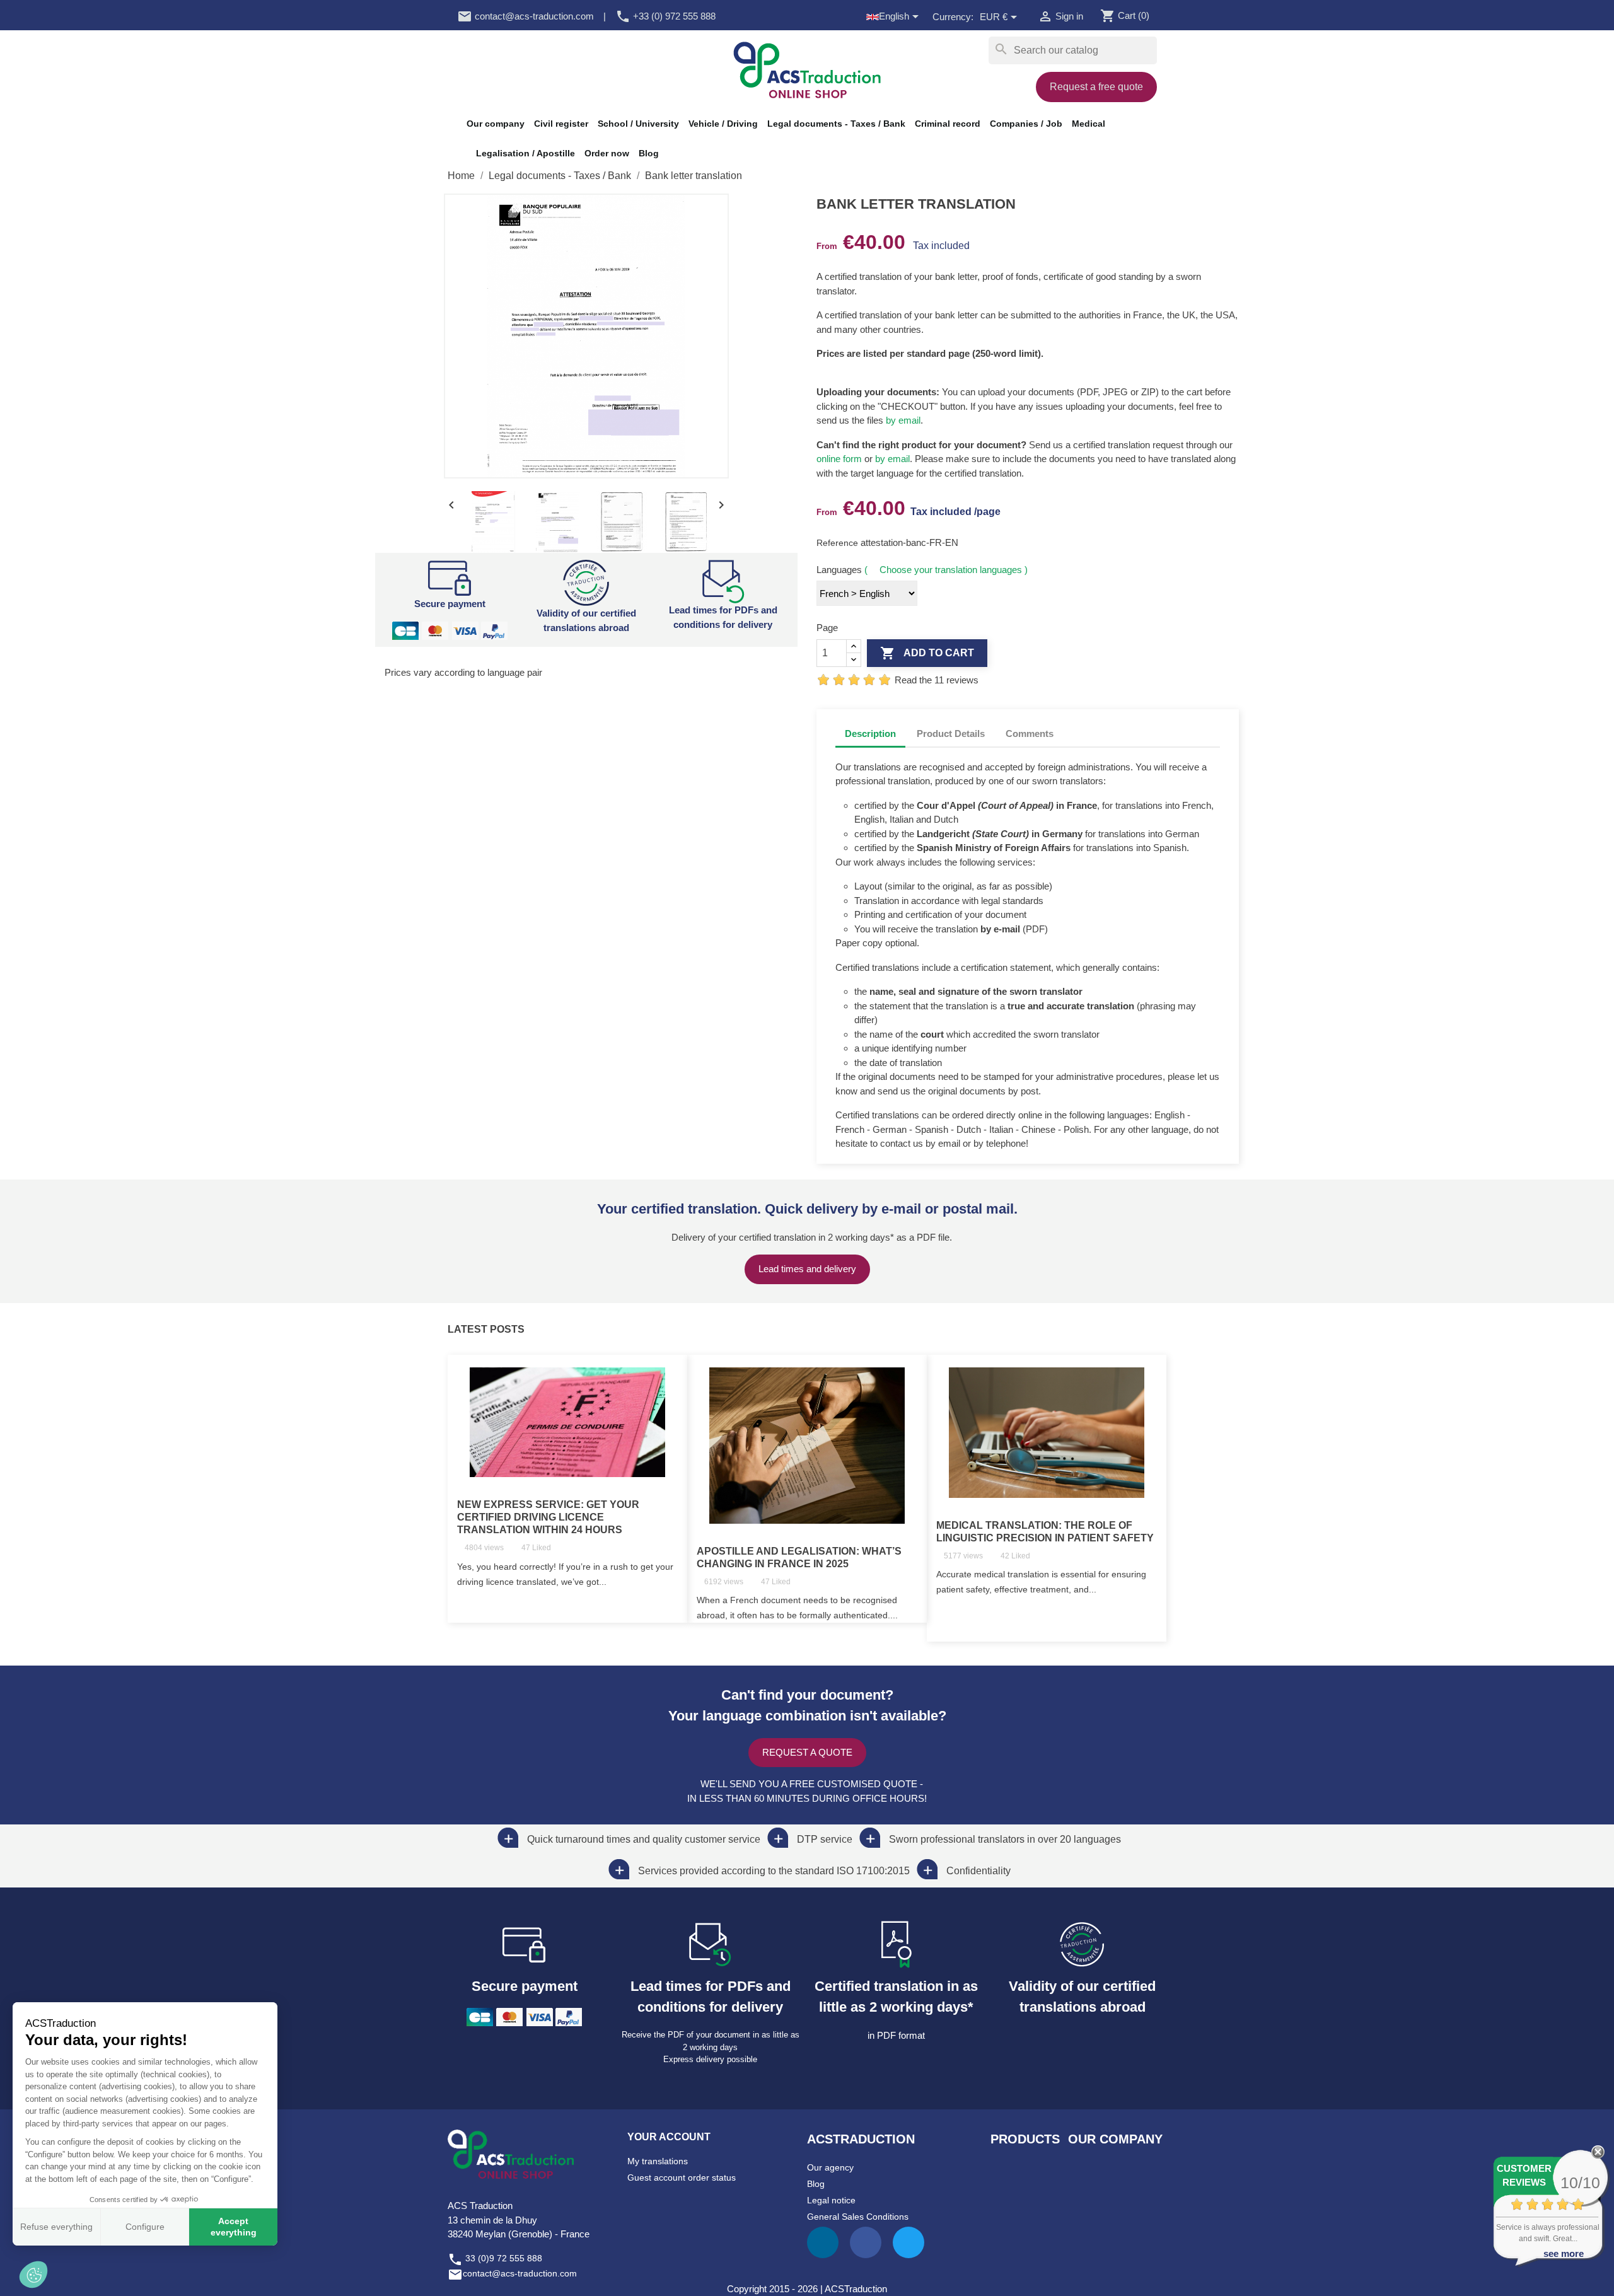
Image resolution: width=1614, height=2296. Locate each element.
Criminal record (948, 124)
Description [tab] (870, 733)
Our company (496, 124)
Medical (1089, 124)
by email (903, 420)
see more (1564, 2253)
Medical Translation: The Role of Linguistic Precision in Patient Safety (1045, 1532)
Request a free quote (1096, 87)
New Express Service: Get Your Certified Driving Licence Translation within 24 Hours (548, 1517)
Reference (839, 543)
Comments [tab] (1030, 733)
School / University (638, 124)
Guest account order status (682, 2177)
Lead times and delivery (807, 1269)
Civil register (561, 124)
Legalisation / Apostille (525, 153)
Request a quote (807, 1752)
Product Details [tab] (951, 733)
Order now (607, 153)
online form (839, 459)
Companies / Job (1026, 124)
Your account (669, 2137)
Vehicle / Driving (723, 124)
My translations (658, 2161)
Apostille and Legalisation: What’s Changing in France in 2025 (799, 1557)
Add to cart (927, 653)
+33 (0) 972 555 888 (665, 16)
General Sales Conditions (858, 2217)
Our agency (830, 2167)
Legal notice (831, 2200)
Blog (649, 153)
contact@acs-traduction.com (525, 16)
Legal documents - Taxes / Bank (836, 124)
